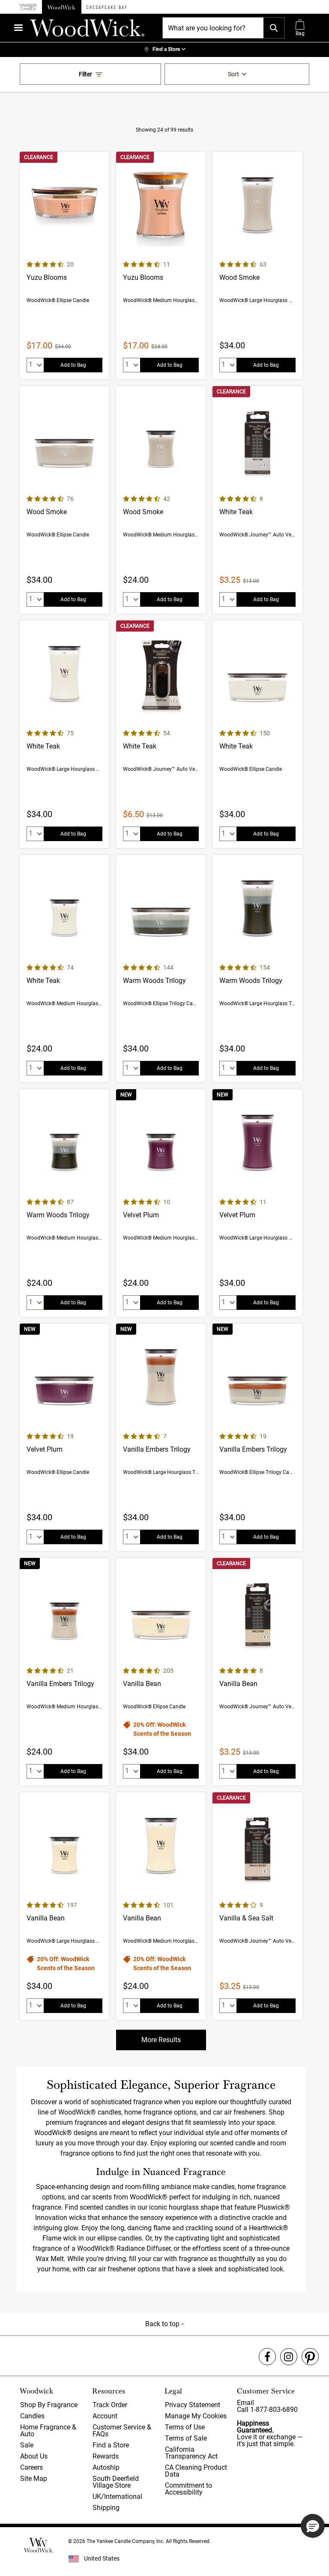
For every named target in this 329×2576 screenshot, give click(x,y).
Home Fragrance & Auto (48, 2431)
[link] (164, 50)
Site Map (34, 2479)
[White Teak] (257, 500)
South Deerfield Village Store (116, 2482)
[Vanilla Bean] (161, 1672)
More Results (161, 2040)
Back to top (163, 2324)
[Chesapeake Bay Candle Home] (106, 7)
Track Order (110, 2405)
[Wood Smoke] (257, 265)
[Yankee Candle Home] (28, 7)
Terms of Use (185, 2427)
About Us (34, 2456)
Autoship (106, 2467)
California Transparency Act (191, 2453)
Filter (85, 74)
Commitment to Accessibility (188, 2489)
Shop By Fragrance (49, 2405)
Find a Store (111, 2445)
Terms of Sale (186, 2438)
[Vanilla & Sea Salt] (257, 1906)
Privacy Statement (193, 2405)
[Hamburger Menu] (18, 28)
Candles (32, 2416)
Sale (27, 2445)
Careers (31, 2467)
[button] (313, 2526)
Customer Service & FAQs (122, 2431)
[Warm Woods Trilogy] (161, 969)
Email (245, 2403)
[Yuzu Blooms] (64, 265)
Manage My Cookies (196, 2416)
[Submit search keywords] (274, 28)
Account (105, 2416)
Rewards (106, 2456)
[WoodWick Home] (62, 7)
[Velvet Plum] (161, 1203)
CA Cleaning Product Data (196, 2471)
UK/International (117, 2497)
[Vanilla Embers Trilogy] (161, 1437)
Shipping (106, 2508)
